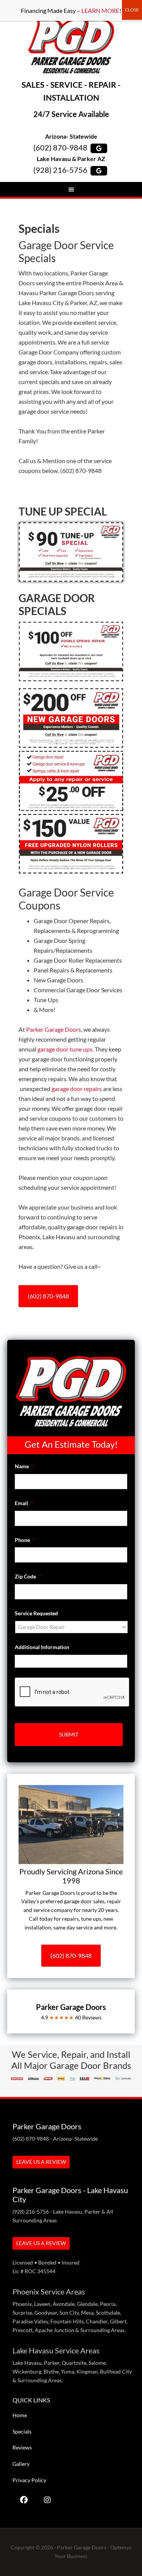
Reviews (22, 2447)
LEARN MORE (100, 10)
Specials (22, 2431)
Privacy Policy (29, 2480)
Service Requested (36, 1613)
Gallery (21, 2464)
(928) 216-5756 (60, 170)
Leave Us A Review (41, 2162)
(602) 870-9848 (60, 147)
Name (24, 1466)
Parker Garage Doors (71, 46)
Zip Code (28, 1576)
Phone (25, 1540)
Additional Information (42, 1647)
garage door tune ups (65, 1049)
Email (24, 1503)
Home (20, 2415)
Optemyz (121, 2547)
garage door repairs (77, 1089)
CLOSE (132, 10)
